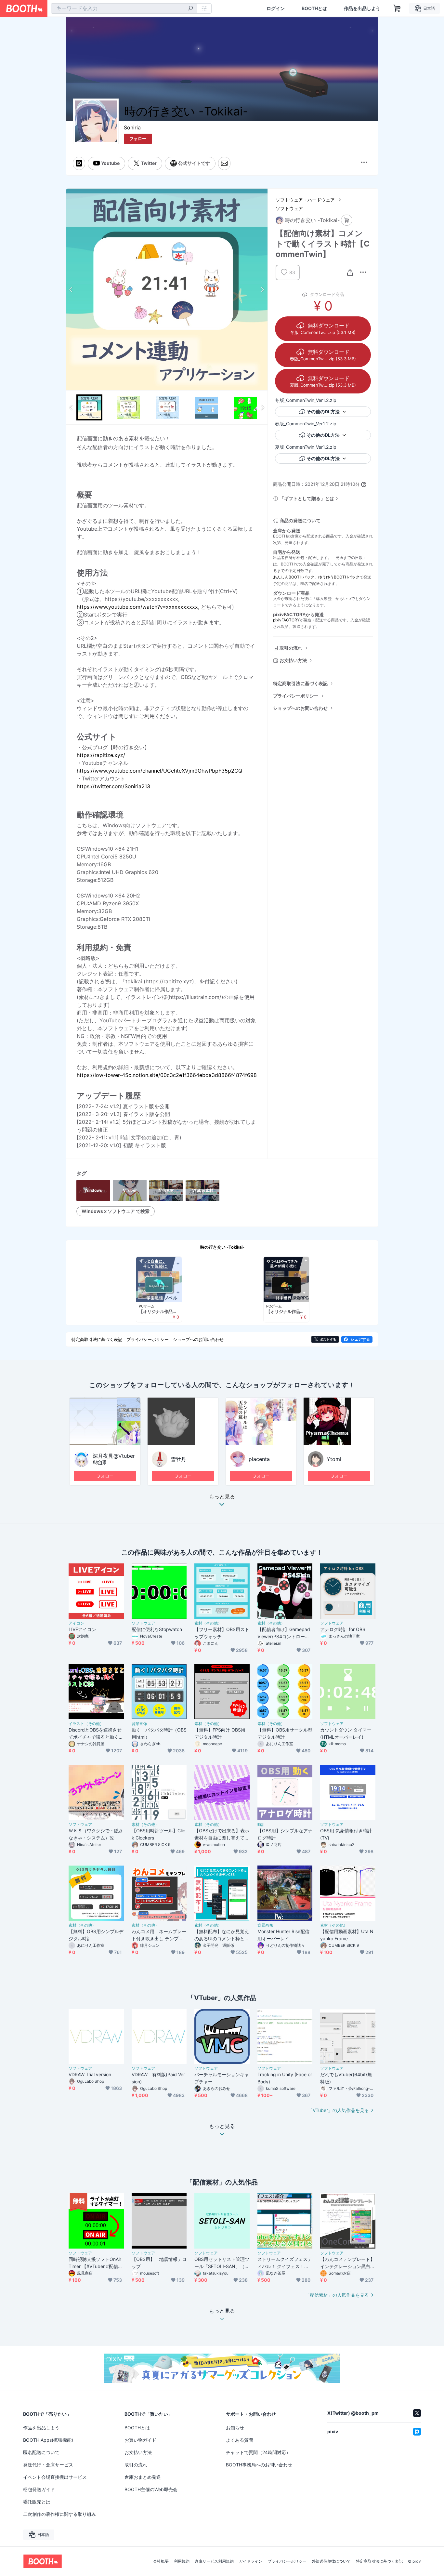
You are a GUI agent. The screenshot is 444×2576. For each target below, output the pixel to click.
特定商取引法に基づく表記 (300, 683)
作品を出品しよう (362, 8)
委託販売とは (37, 2502)
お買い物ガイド (140, 2440)
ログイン (276, 8)
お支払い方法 (293, 660)
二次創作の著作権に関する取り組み (59, 2514)
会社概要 (161, 2561)
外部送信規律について (331, 2561)
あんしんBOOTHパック (294, 577)
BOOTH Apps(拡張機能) (48, 2440)
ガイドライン (251, 2561)
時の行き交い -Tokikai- (222, 1247)
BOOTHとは (314, 8)
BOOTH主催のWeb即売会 (151, 2489)
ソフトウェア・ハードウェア (305, 200)
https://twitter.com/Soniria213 (113, 786)
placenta (259, 1459)
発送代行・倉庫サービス (48, 2465)
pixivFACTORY (286, 620)
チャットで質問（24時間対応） (258, 2452)
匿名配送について (41, 2452)
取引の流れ (291, 648)
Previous (71, 289)
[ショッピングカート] (397, 8)
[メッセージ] (224, 163)
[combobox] (124, 8)
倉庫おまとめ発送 (143, 2477)
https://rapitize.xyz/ (101, 755)
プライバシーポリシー (296, 696)
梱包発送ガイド (39, 2489)
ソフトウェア (289, 208)
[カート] (347, 220)
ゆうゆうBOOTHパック (339, 577)
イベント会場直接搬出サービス (55, 2477)
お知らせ (235, 2428)
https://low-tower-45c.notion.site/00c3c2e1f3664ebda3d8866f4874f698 (167, 1075)
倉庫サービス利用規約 (214, 2561)
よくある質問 (240, 2440)
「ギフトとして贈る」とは (307, 498)
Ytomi (334, 1459)
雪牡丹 (178, 1459)
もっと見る (222, 1497)
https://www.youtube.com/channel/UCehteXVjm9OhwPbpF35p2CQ (159, 771)
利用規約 (182, 2561)
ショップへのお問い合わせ (300, 708)
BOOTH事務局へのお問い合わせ (259, 2465)
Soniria (132, 127)
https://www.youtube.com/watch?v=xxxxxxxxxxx (137, 607)
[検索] (190, 9)
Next (262, 289)
